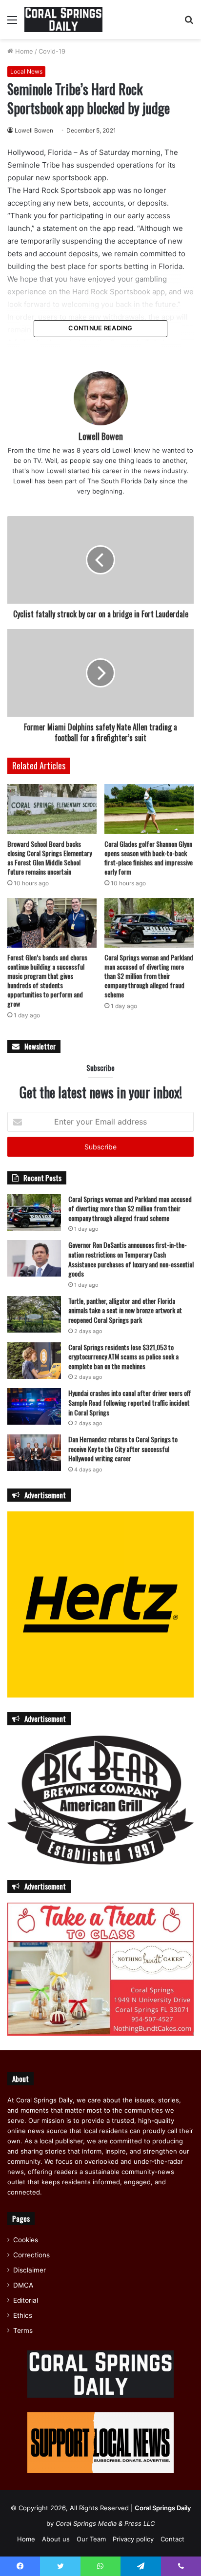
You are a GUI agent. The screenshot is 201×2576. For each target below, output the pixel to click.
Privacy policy (133, 2539)
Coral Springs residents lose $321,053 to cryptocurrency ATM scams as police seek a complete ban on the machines (123, 1356)
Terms (23, 2330)
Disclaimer (30, 2270)
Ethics (23, 2315)
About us (56, 2539)
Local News (26, 71)
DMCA (23, 2285)
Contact (172, 2539)
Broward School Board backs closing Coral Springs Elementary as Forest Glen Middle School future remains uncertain (50, 858)
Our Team (91, 2539)
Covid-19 (52, 51)
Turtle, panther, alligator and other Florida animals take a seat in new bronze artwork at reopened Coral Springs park (125, 1310)
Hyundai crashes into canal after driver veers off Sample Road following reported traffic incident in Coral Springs (130, 1402)
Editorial (26, 2300)
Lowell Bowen (34, 130)
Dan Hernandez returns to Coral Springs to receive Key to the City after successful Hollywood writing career (123, 1449)
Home (23, 51)
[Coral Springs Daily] (63, 19)
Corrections (31, 2255)
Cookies (26, 2240)
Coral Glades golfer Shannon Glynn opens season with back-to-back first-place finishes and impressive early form (149, 858)
